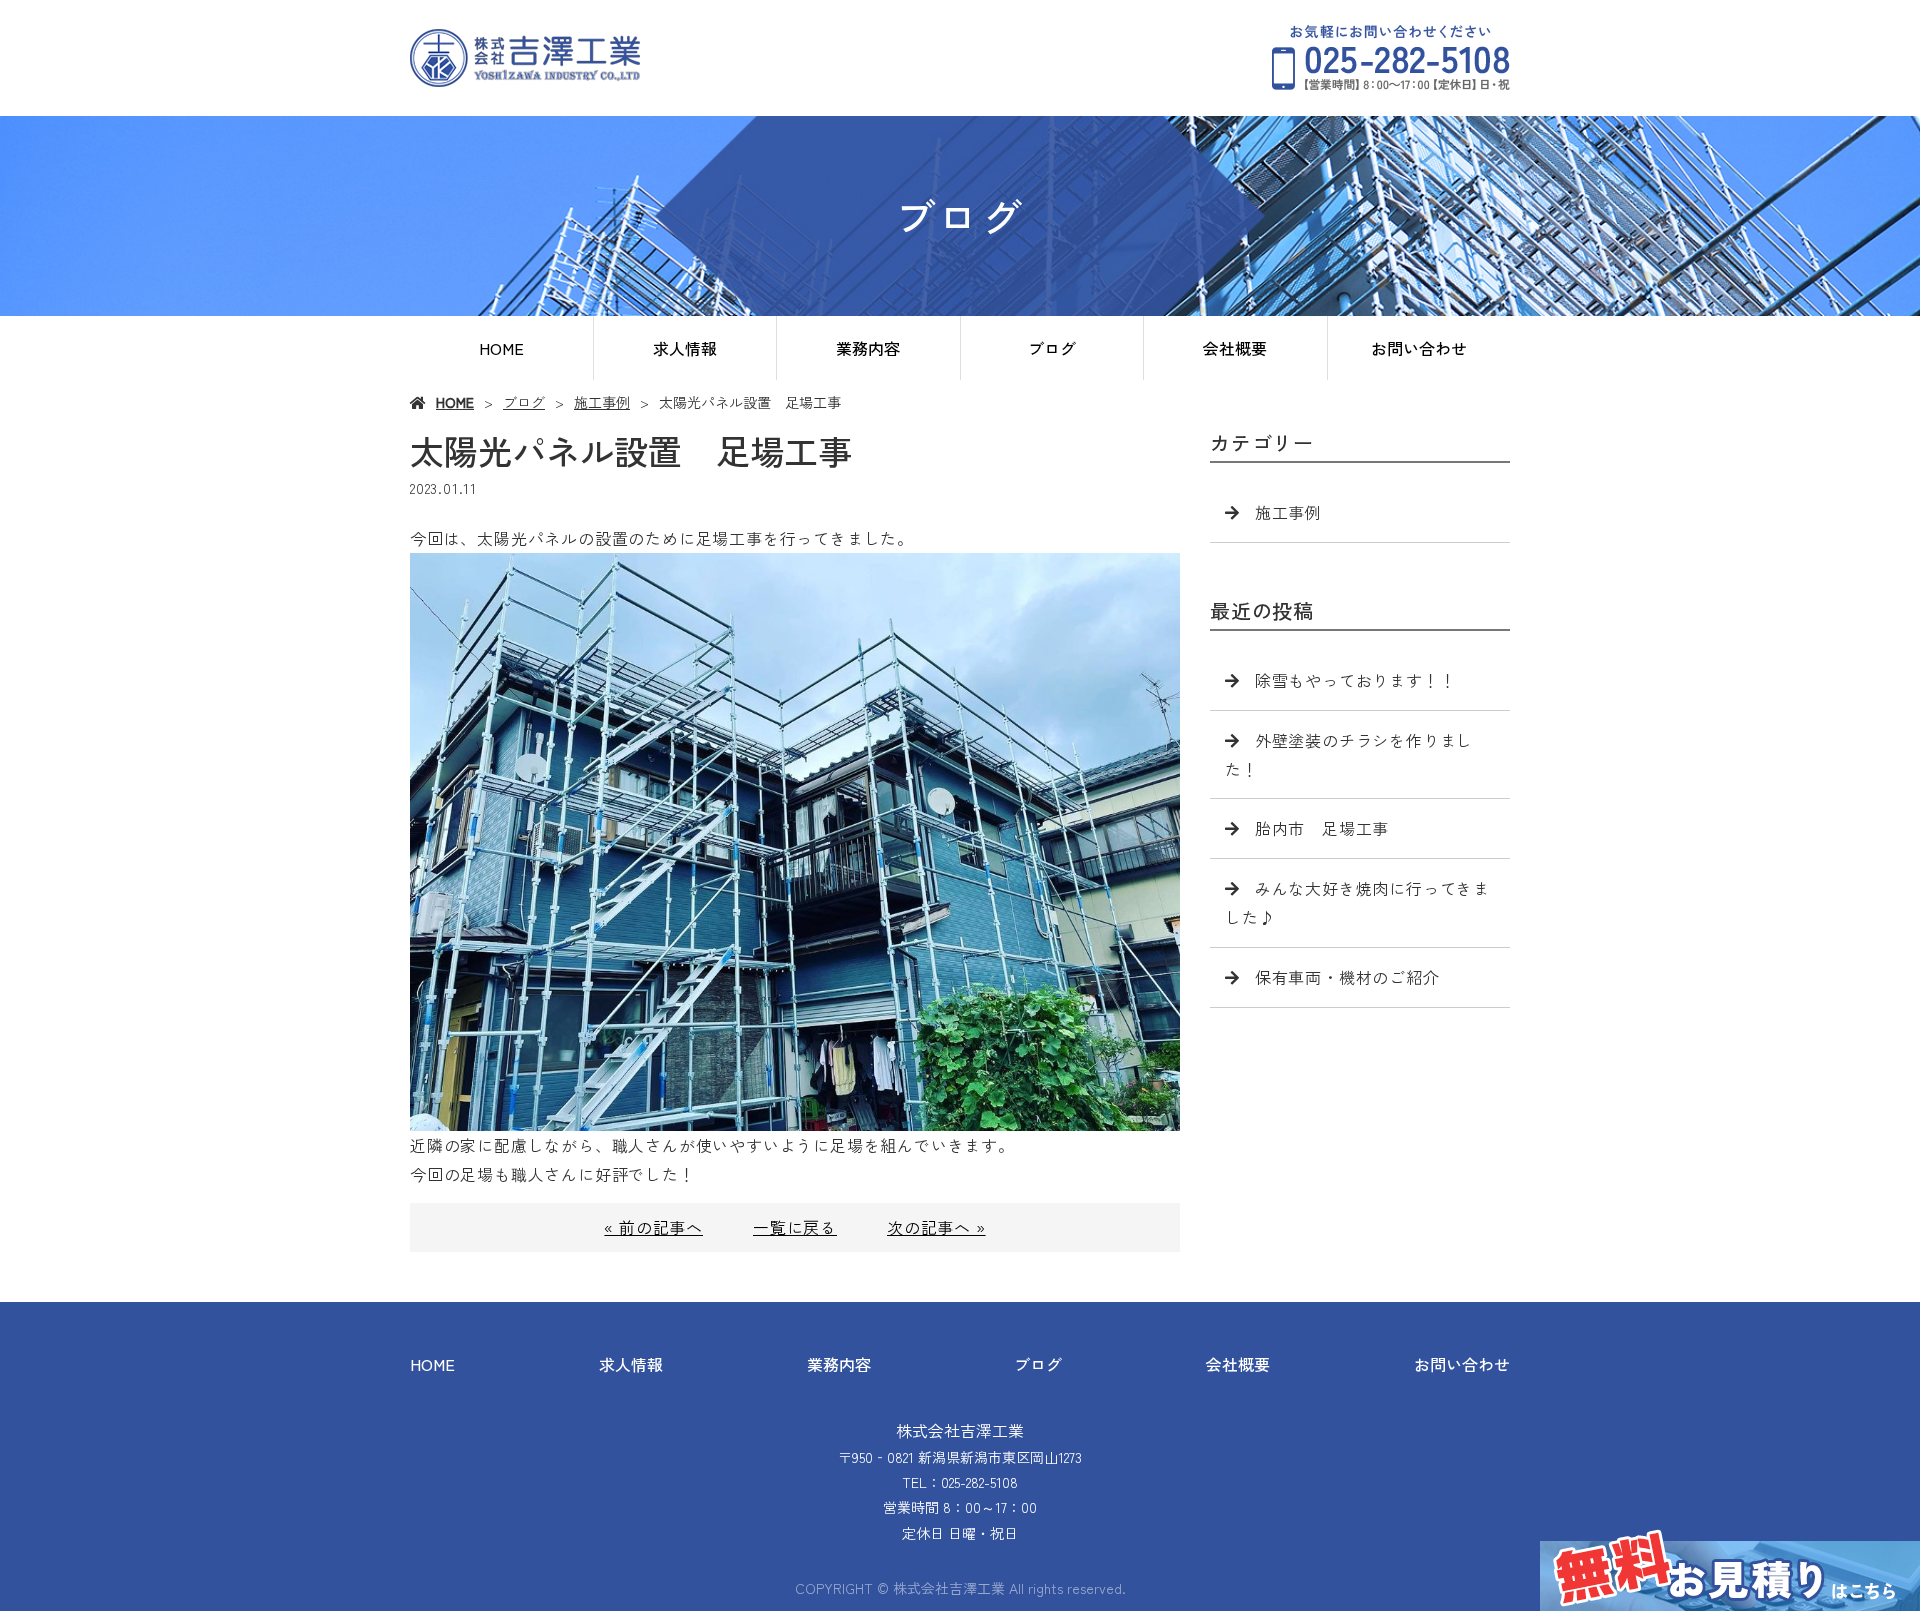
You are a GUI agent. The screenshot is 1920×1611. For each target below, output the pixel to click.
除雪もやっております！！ (1356, 680)
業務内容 (868, 348)
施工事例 (602, 402)
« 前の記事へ (653, 1227)
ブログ (1052, 348)
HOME (501, 348)
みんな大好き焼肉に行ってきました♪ (1357, 902)
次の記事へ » (936, 1227)
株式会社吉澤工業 (960, 1430)
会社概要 (1235, 348)
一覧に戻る (795, 1227)
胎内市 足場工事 (1322, 828)
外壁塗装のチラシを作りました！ (1349, 754)
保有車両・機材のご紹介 (1347, 977)
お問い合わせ (1419, 348)
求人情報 (685, 348)
